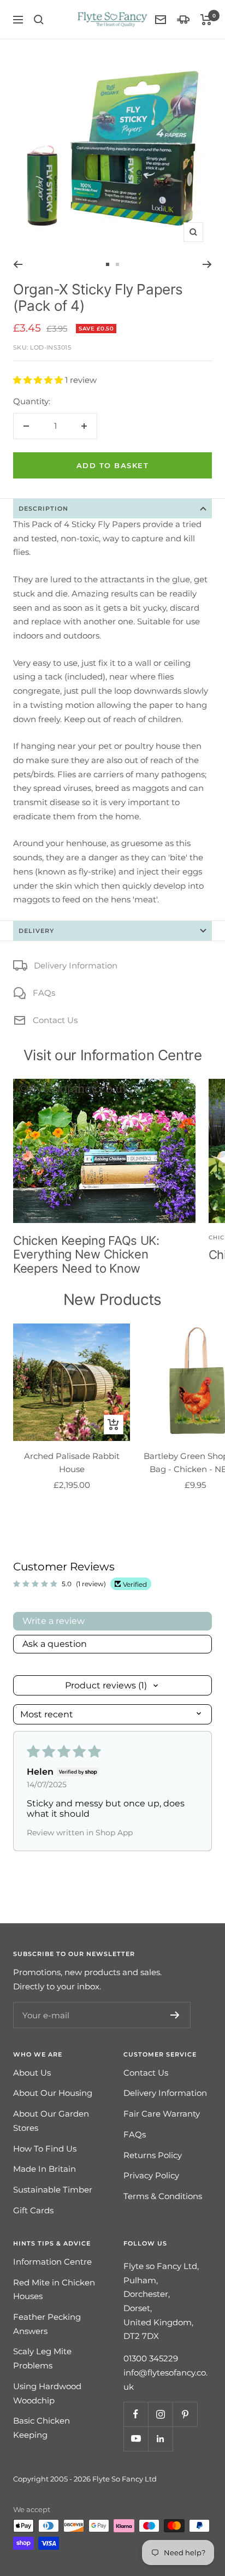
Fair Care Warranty (162, 2114)
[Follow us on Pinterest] (185, 2414)
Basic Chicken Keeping (42, 2428)
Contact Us (55, 1020)
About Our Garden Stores (51, 2121)
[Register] (175, 2015)
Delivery (36, 931)
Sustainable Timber (53, 2190)
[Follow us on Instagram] (160, 2414)
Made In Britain (45, 2169)
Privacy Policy (151, 2175)
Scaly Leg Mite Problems (42, 2358)
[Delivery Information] (183, 19)
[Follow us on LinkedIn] (160, 2439)
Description (43, 509)
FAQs (44, 993)
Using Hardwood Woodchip (47, 2393)
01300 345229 (151, 2358)
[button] (39, 380)
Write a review (54, 1621)
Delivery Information (76, 965)
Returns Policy (153, 2155)
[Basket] (206, 20)
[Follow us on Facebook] (136, 2414)
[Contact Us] (161, 20)
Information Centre (52, 2262)
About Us (32, 2073)
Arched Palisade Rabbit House (72, 1463)
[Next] (207, 264)
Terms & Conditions (163, 2196)
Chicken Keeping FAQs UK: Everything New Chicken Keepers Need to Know (86, 1254)
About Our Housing (53, 2093)
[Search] (39, 20)
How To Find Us (45, 2149)
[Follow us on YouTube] (136, 2439)
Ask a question (55, 1644)
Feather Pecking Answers (47, 2324)
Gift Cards (33, 2210)
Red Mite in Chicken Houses (54, 2290)
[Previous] (18, 264)
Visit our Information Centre (113, 1055)
